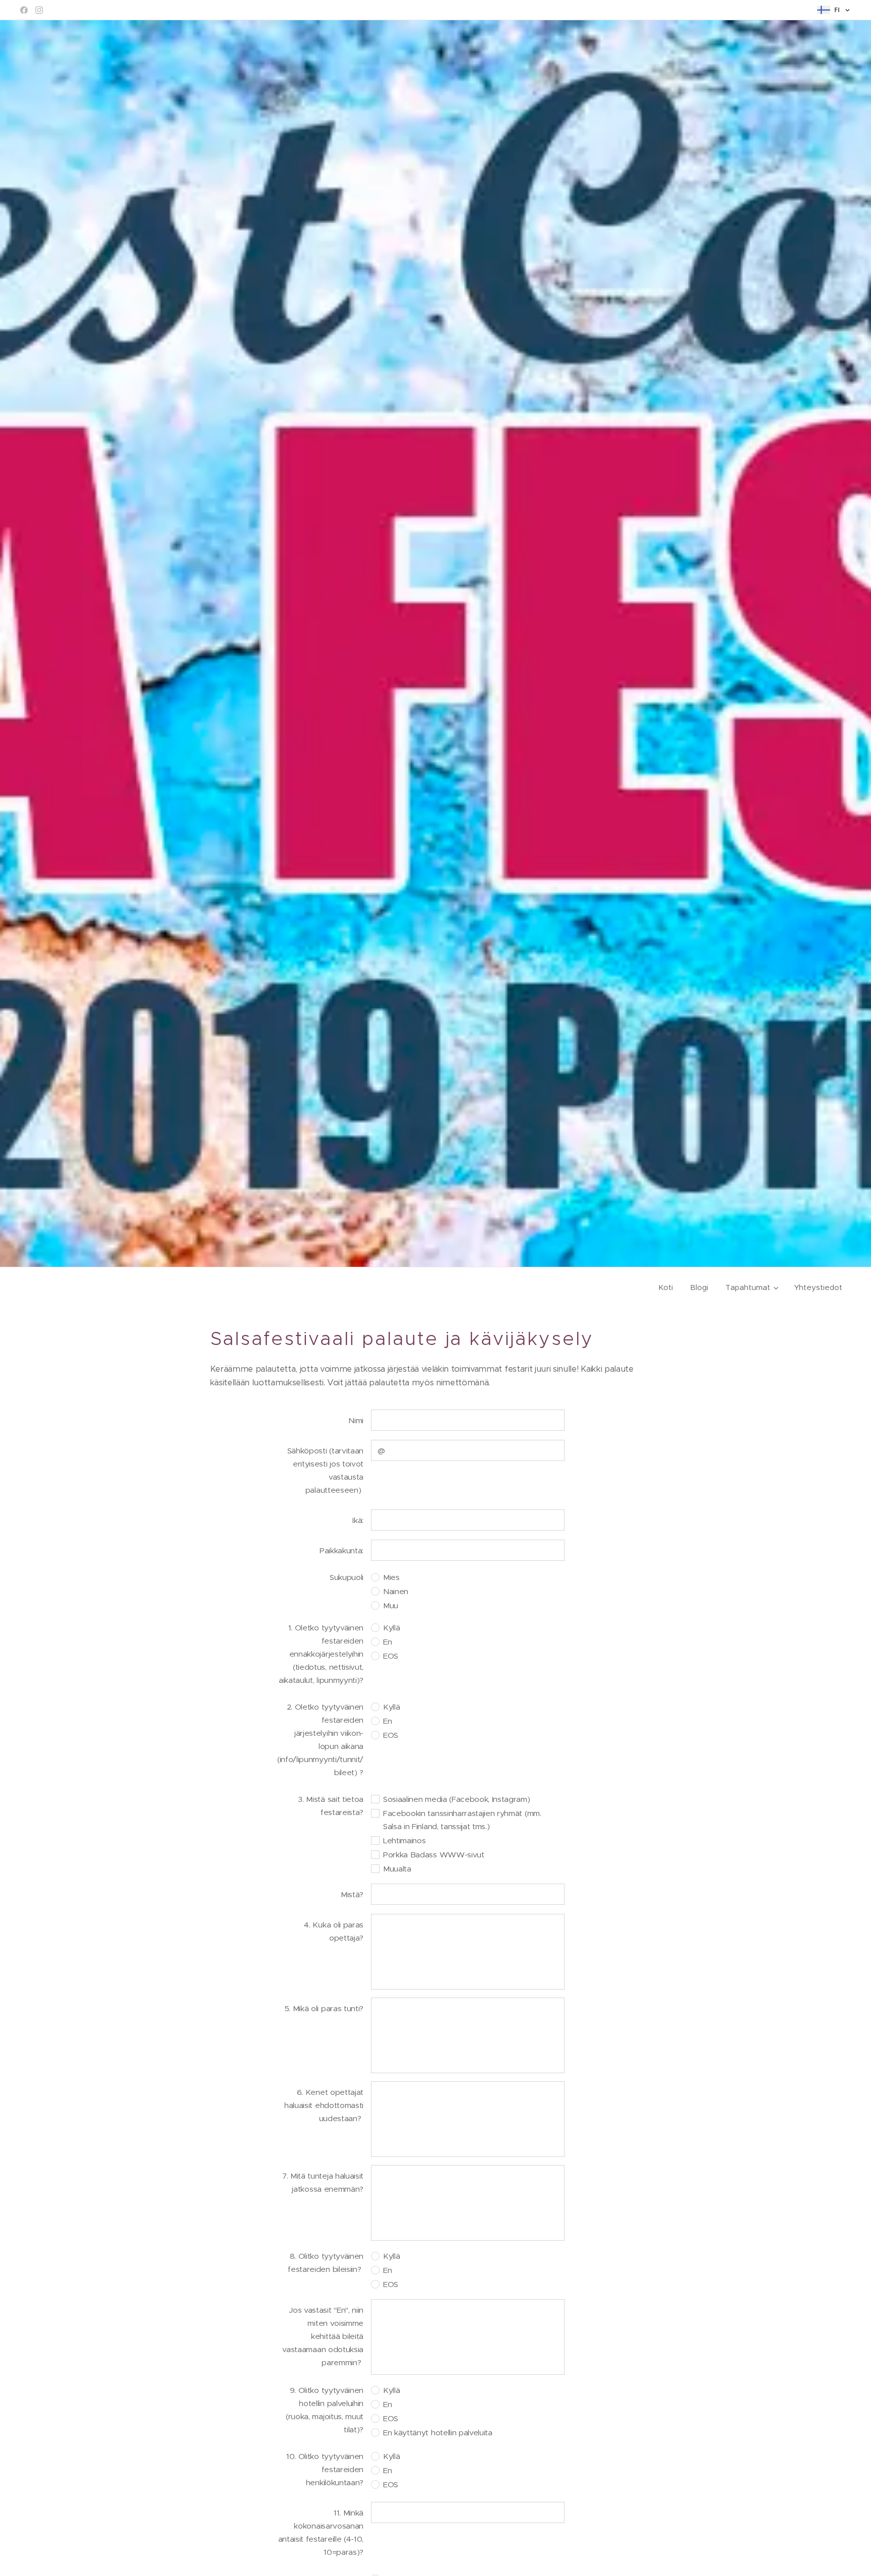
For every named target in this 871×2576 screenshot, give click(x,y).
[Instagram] (39, 10)
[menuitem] (666, 1287)
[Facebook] (24, 10)
